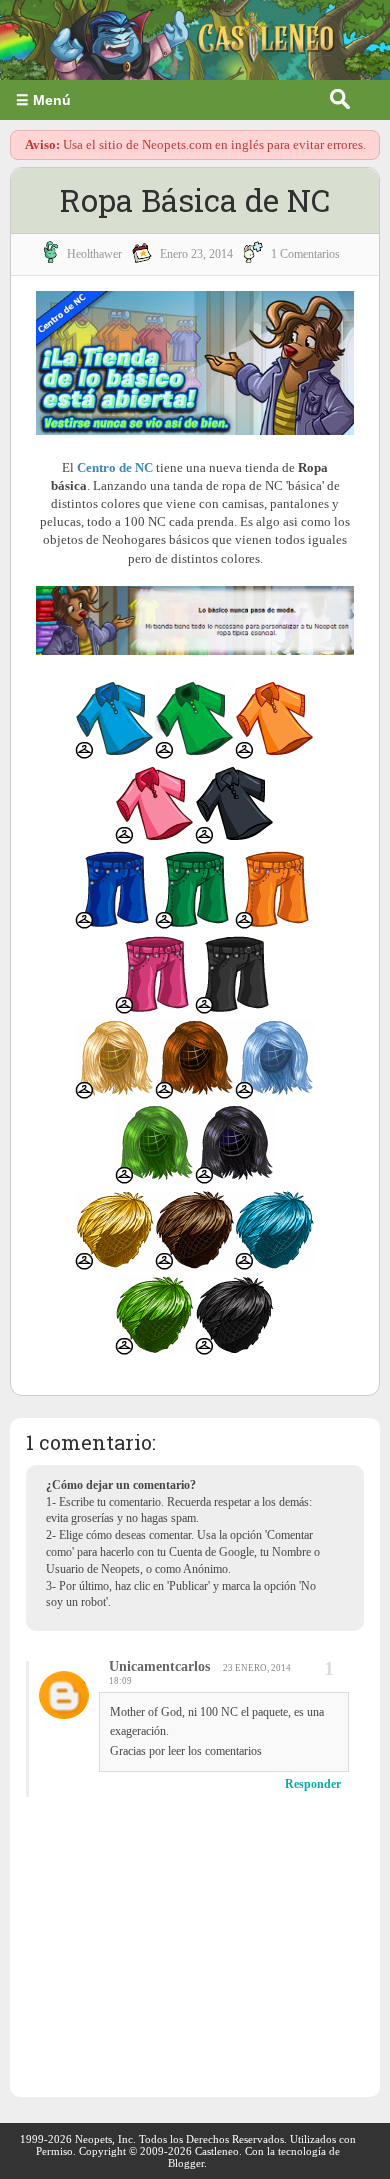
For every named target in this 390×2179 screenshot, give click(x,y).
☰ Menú (43, 100)
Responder (313, 1784)
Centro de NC (115, 467)
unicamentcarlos (159, 1666)
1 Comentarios (305, 254)
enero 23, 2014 (196, 254)
